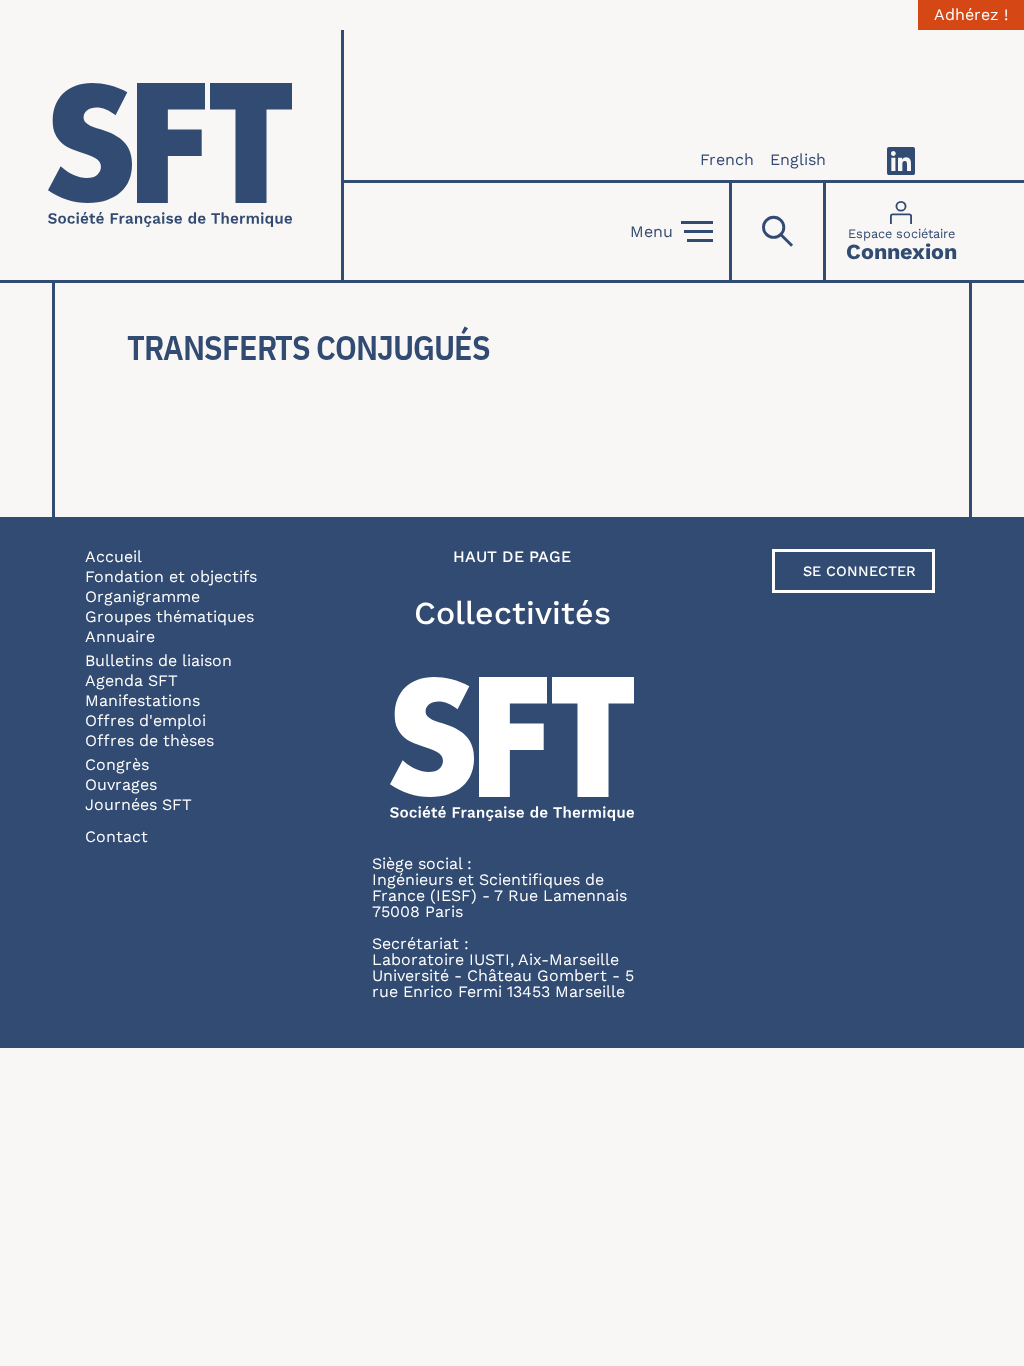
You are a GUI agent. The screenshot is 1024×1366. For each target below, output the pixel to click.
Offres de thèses (149, 740)
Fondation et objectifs (171, 576)
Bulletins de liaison (158, 660)
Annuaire (120, 636)
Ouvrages (121, 784)
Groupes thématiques (169, 616)
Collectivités (512, 613)
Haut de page (512, 557)
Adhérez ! (971, 15)
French (727, 159)
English (798, 159)
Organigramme (142, 596)
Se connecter (859, 571)
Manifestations (142, 700)
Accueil (113, 556)
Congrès (117, 764)
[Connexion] (901, 231)
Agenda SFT (131, 680)
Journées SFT (138, 804)
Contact (116, 836)
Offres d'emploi (145, 720)
